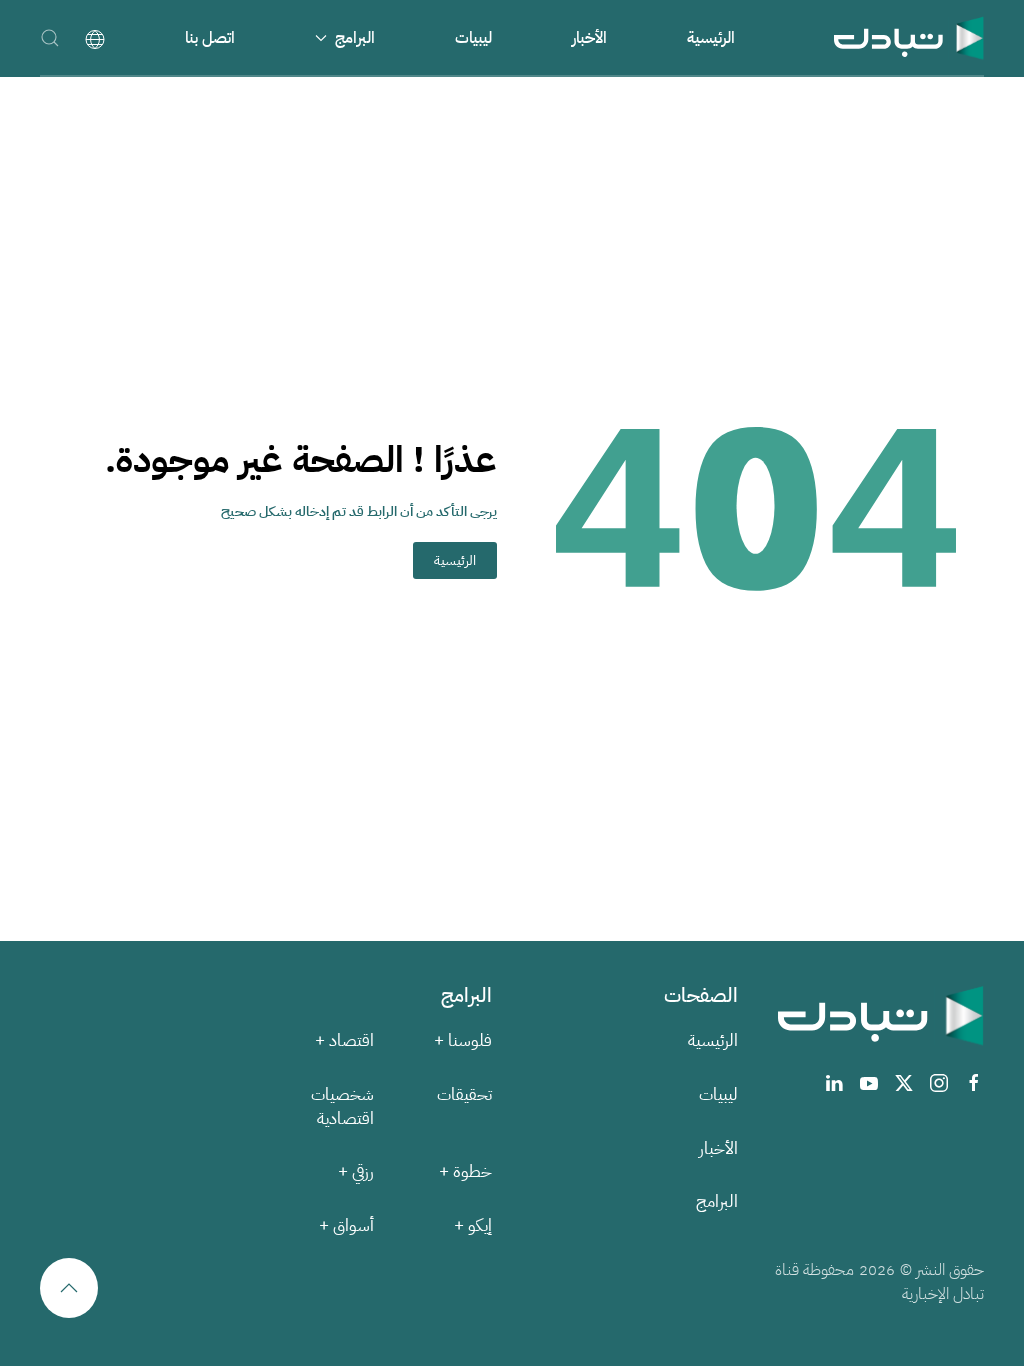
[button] (50, 37)
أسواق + (346, 1225)
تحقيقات (464, 1094)
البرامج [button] (355, 38)
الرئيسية (711, 38)
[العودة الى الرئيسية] (909, 37)
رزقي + (356, 1171)
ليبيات (473, 38)
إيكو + (473, 1225)
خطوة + (465, 1171)
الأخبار (589, 38)
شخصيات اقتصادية (342, 1106)
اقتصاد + (344, 1040)
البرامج (717, 1201)
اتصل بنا (210, 38)
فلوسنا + (463, 1040)
